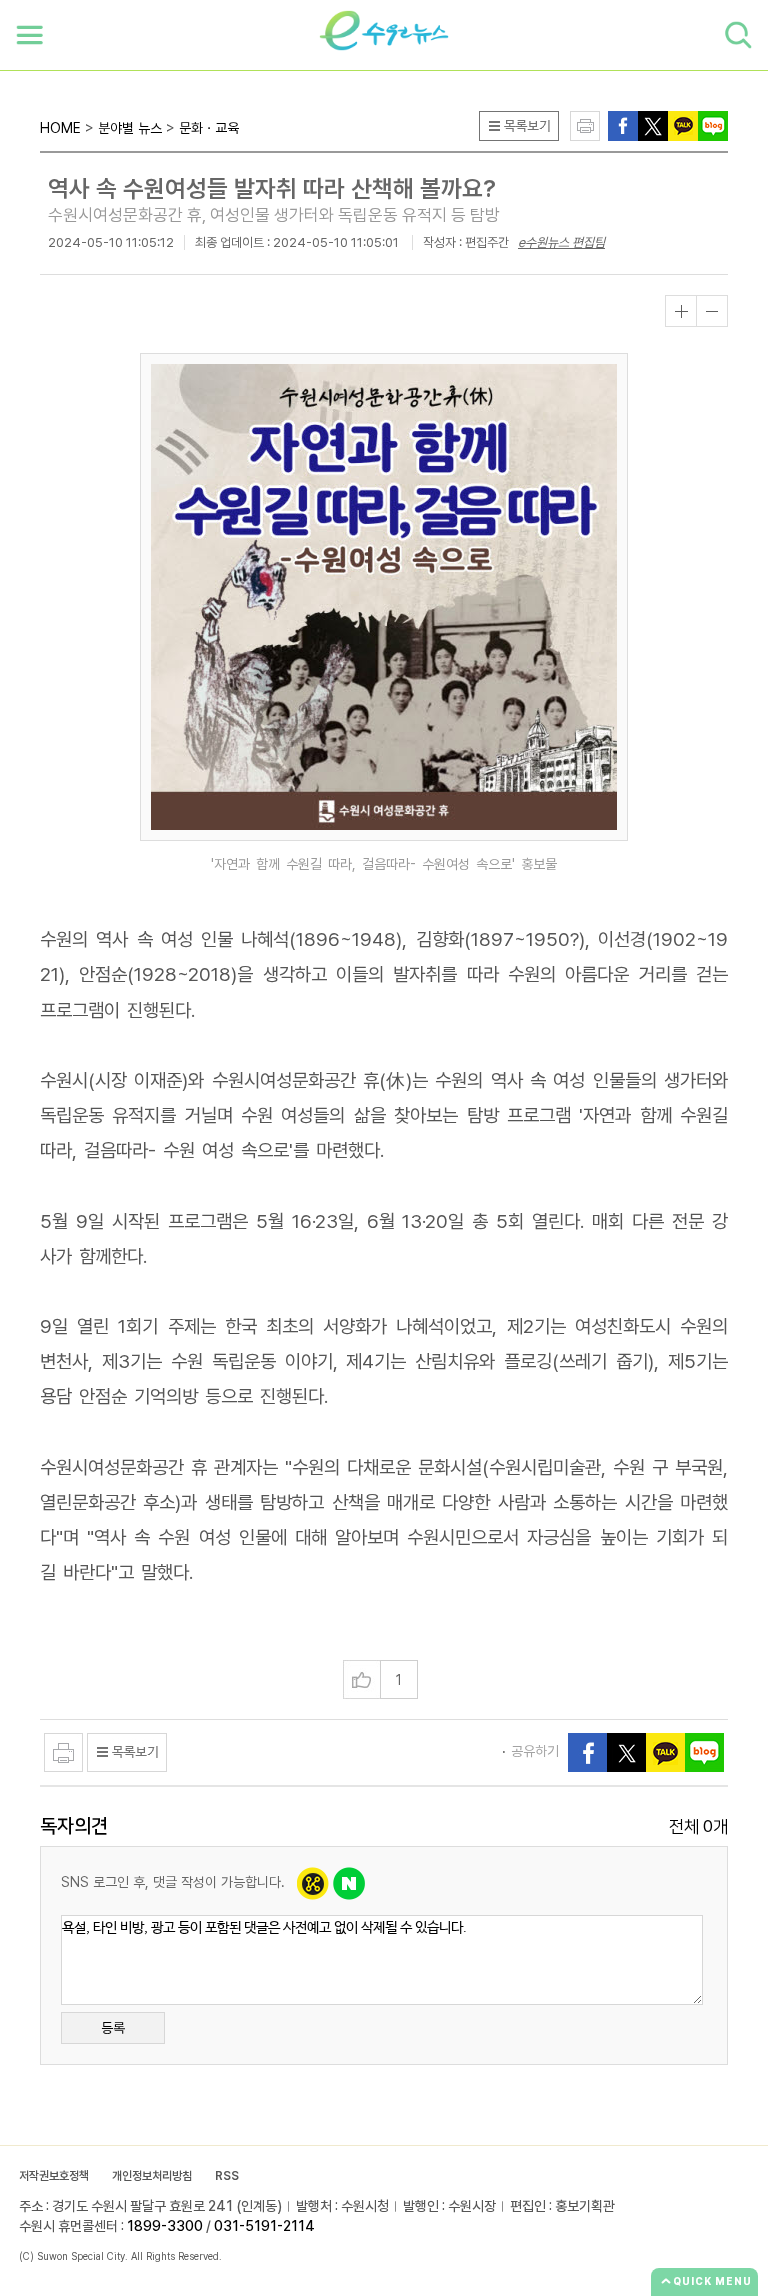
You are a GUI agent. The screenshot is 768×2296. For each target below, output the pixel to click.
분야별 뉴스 (130, 128)
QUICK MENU (712, 2281)
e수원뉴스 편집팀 (561, 242)
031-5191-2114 (264, 2226)
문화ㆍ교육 (209, 128)
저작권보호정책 (54, 2176)
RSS (227, 2176)
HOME (60, 128)
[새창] (653, 124)
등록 (113, 2028)
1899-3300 (165, 2226)
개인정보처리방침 (152, 2176)
